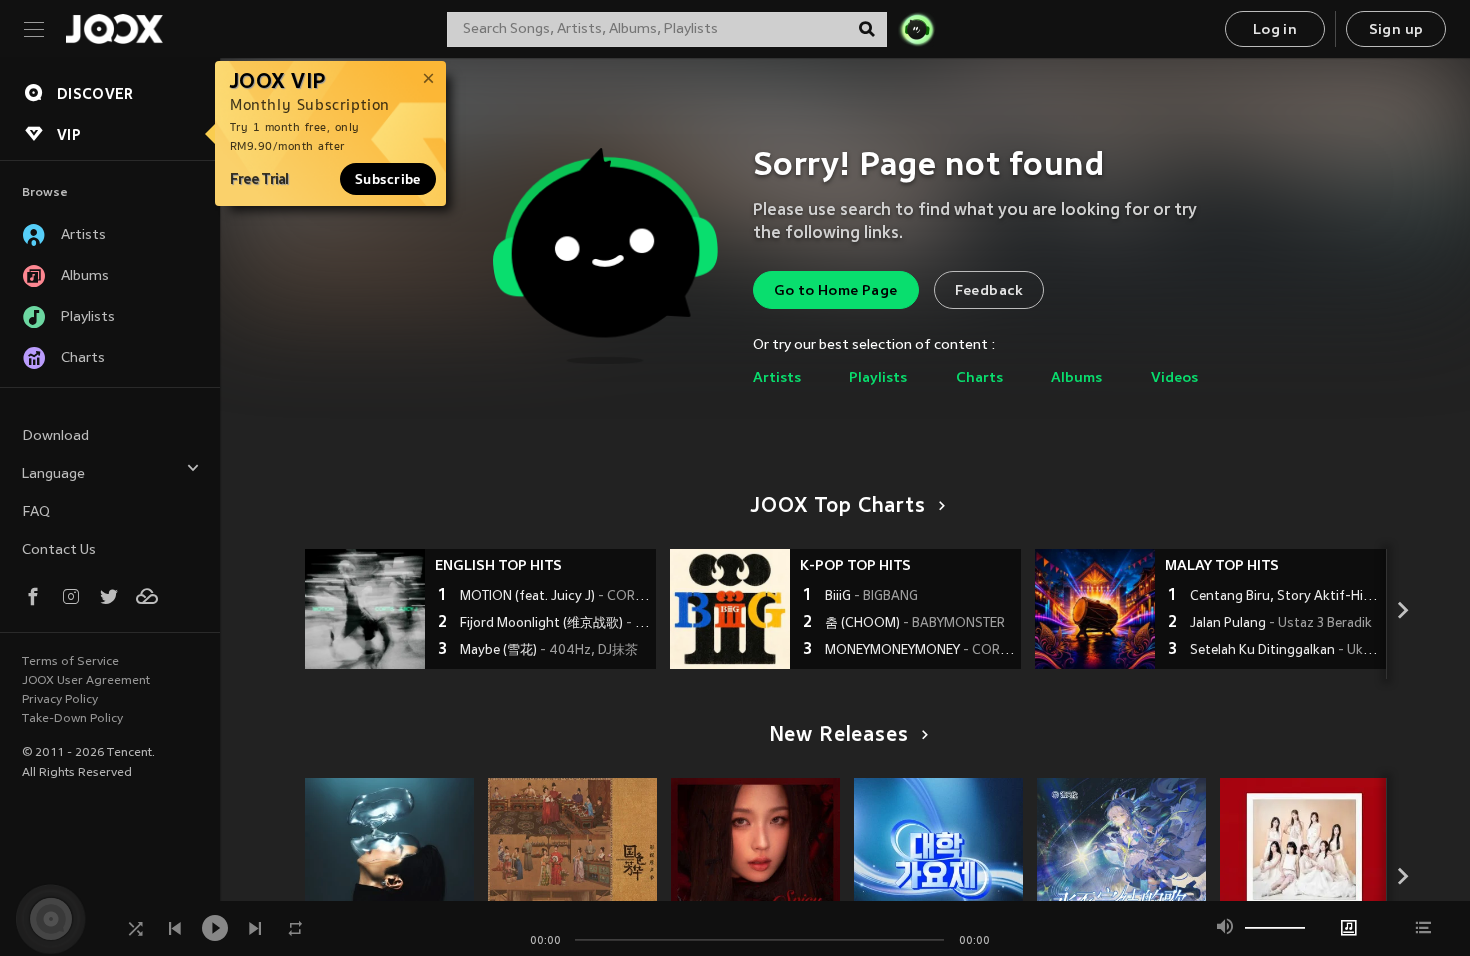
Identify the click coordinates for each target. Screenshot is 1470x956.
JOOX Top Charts (838, 507)
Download (55, 436)
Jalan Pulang (1281, 624)
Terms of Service (70, 662)
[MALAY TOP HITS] (1095, 609)
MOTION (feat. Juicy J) (555, 597)
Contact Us (59, 550)
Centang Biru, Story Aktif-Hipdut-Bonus (1285, 597)
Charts (979, 378)
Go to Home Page (836, 291)
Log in (1275, 30)
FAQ (36, 512)
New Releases (839, 736)
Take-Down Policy (72, 719)
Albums (1076, 378)
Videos (1174, 378)
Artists (777, 378)
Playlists (878, 378)
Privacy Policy (60, 700)
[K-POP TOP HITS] (730, 609)
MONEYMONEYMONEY (920, 651)
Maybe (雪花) (549, 651)
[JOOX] (114, 29)
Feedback (989, 291)
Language (53, 474)
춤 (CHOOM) (915, 624)
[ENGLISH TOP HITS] (365, 609)
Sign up (1396, 30)
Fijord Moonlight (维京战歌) (555, 624)
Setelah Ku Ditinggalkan (1285, 651)
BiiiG (871, 597)
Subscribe (388, 179)
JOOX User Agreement (86, 681)
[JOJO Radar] (917, 29)
